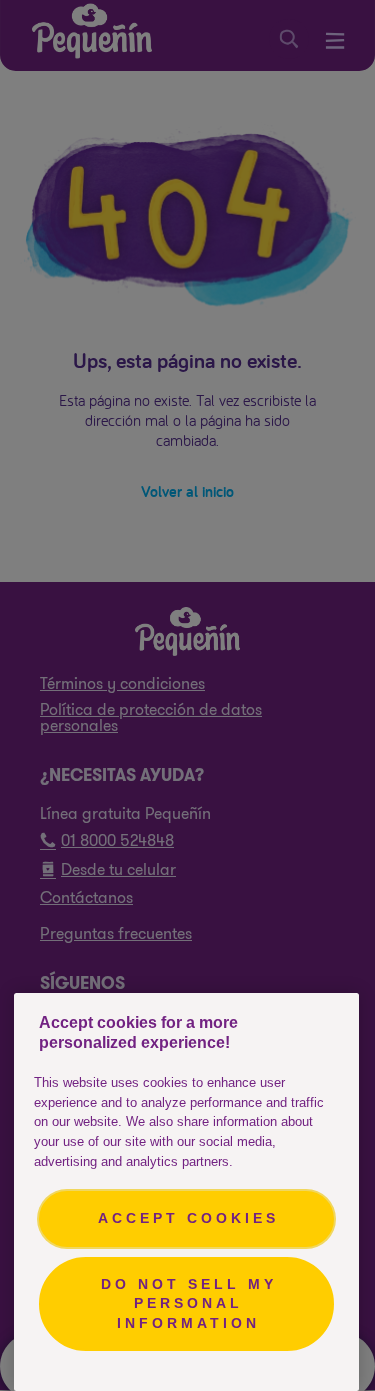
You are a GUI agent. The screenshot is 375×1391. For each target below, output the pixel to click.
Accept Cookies (188, 1218)
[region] (186, 1192)
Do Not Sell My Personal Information (189, 1303)
